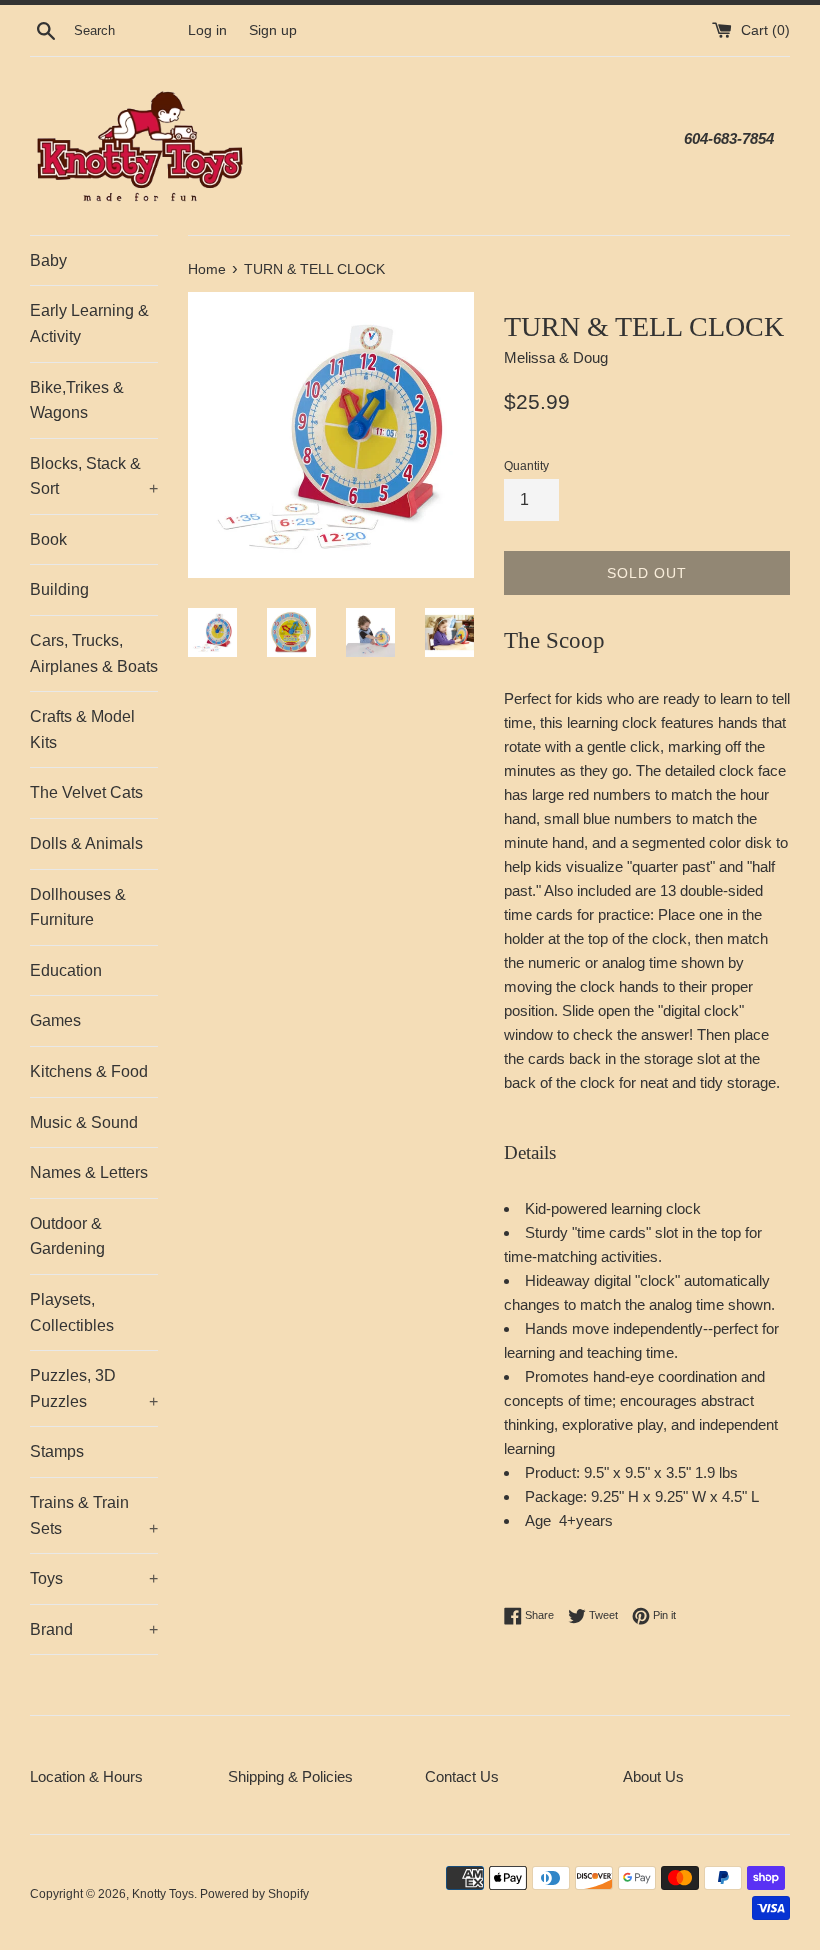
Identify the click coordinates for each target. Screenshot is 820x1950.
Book (48, 539)
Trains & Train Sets (94, 1515)
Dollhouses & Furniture (78, 907)
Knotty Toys (163, 1894)
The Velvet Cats (86, 792)
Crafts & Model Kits (82, 729)
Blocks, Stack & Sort (94, 476)
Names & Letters (89, 1172)
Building (59, 589)
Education (66, 970)
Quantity (526, 466)
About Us (653, 1776)
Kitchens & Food (89, 1071)
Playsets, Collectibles (72, 1312)
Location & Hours (86, 1776)
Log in (207, 30)
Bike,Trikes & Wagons (77, 400)
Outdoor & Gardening (67, 1236)
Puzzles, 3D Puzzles (94, 1388)
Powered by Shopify (254, 1894)
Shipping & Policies (290, 1776)
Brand (94, 1629)
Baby (48, 260)
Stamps (57, 1451)
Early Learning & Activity (89, 323)
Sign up (273, 30)
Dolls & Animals (86, 843)
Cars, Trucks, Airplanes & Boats (94, 653)
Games (55, 1020)
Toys (94, 1578)
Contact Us (462, 1776)
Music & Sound (84, 1122)
